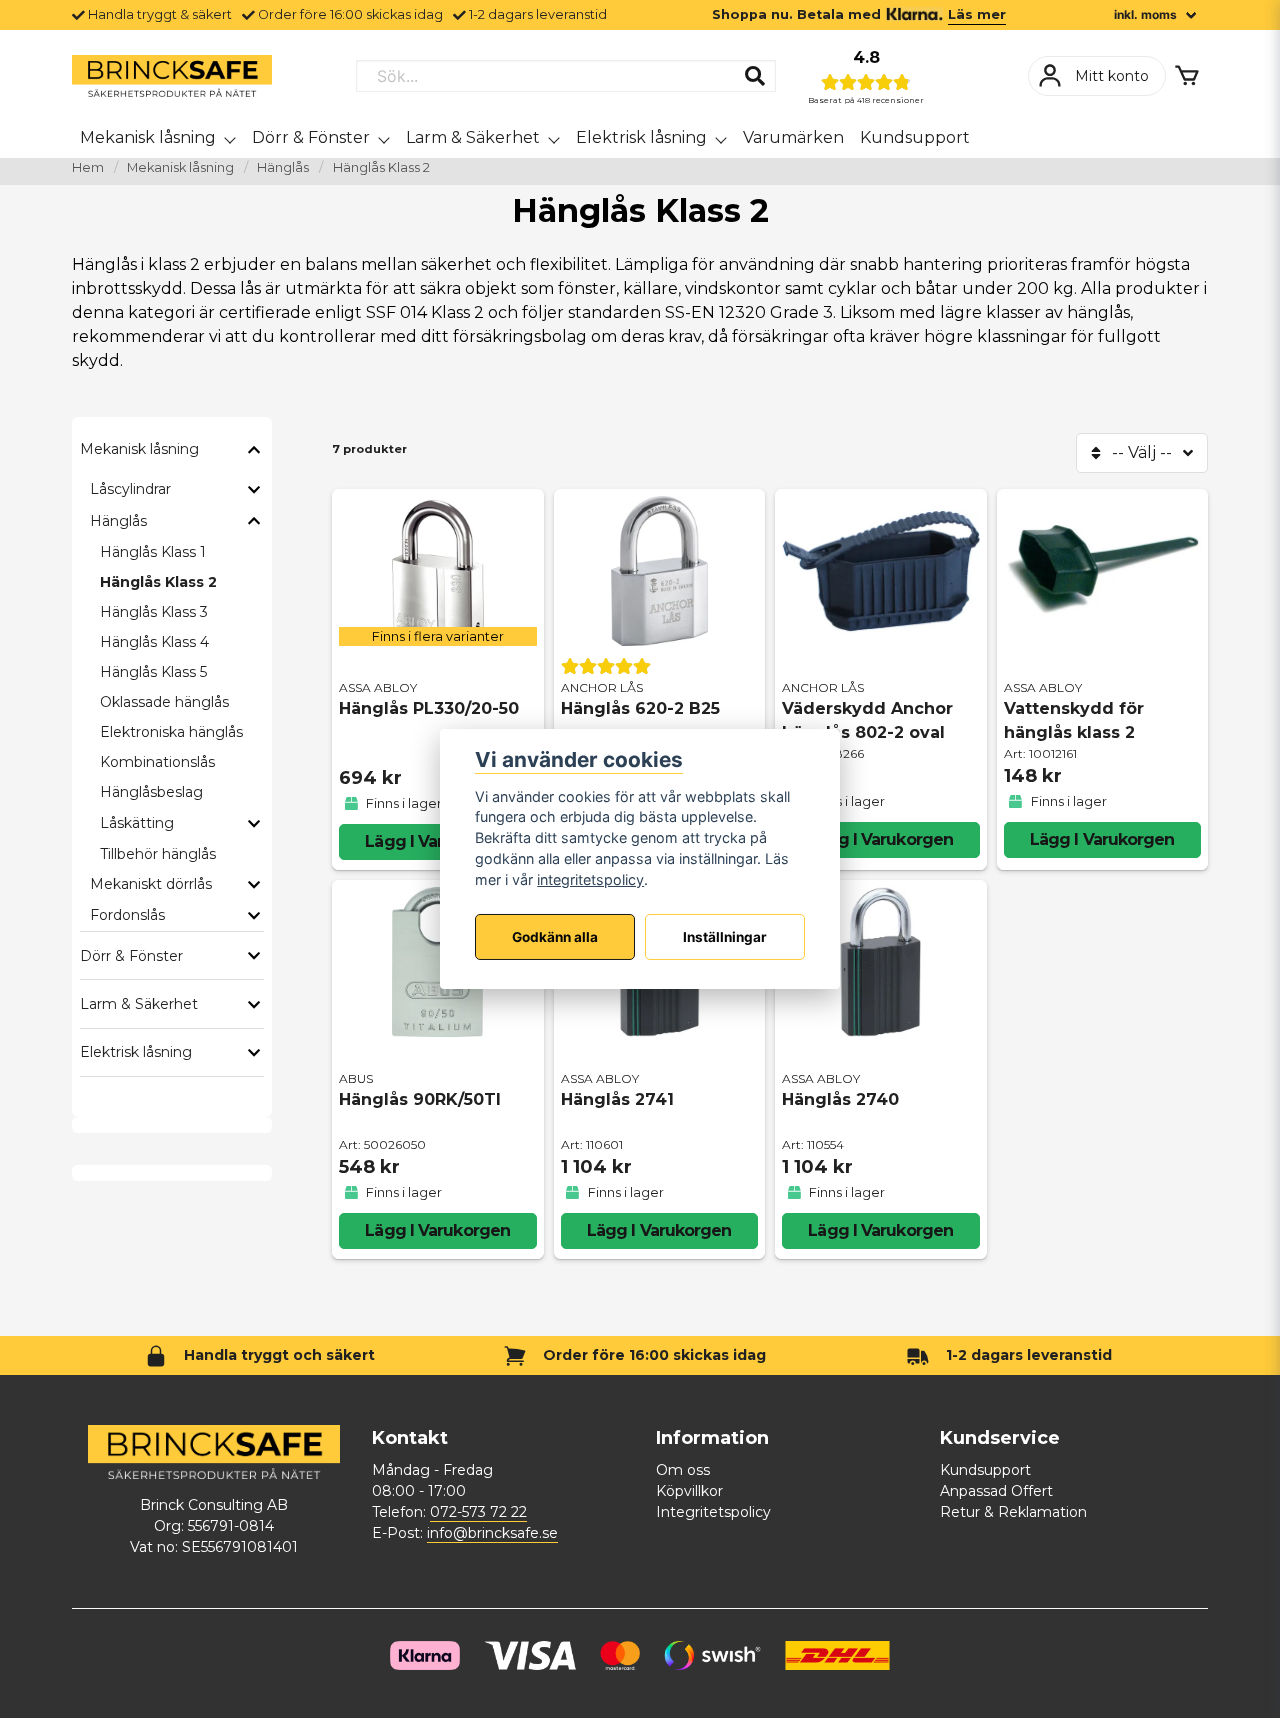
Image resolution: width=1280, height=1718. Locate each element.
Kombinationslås (157, 762)
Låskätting (137, 823)
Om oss (683, 1470)
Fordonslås (127, 915)
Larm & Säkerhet (473, 137)
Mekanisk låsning (148, 137)
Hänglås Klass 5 (153, 672)
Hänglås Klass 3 (154, 612)
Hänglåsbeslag (151, 792)
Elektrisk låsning (641, 137)
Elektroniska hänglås (171, 732)
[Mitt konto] (1097, 76)
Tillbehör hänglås (158, 854)
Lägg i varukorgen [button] (437, 841)
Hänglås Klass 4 (154, 642)
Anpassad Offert (996, 1491)
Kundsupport (915, 137)
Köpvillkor (689, 1491)
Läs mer (977, 14)
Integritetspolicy (713, 1512)
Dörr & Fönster (311, 137)
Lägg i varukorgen (880, 839)
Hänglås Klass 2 (158, 582)
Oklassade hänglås (164, 702)
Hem (88, 167)
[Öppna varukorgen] (1187, 76)
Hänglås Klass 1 (153, 552)
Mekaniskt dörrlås (151, 884)
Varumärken (793, 137)
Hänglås (283, 167)
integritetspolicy (590, 879)
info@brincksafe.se (492, 1533)
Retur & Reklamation (1013, 1512)
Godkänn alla (555, 937)
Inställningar (725, 937)
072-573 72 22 (478, 1512)
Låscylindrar (130, 489)
